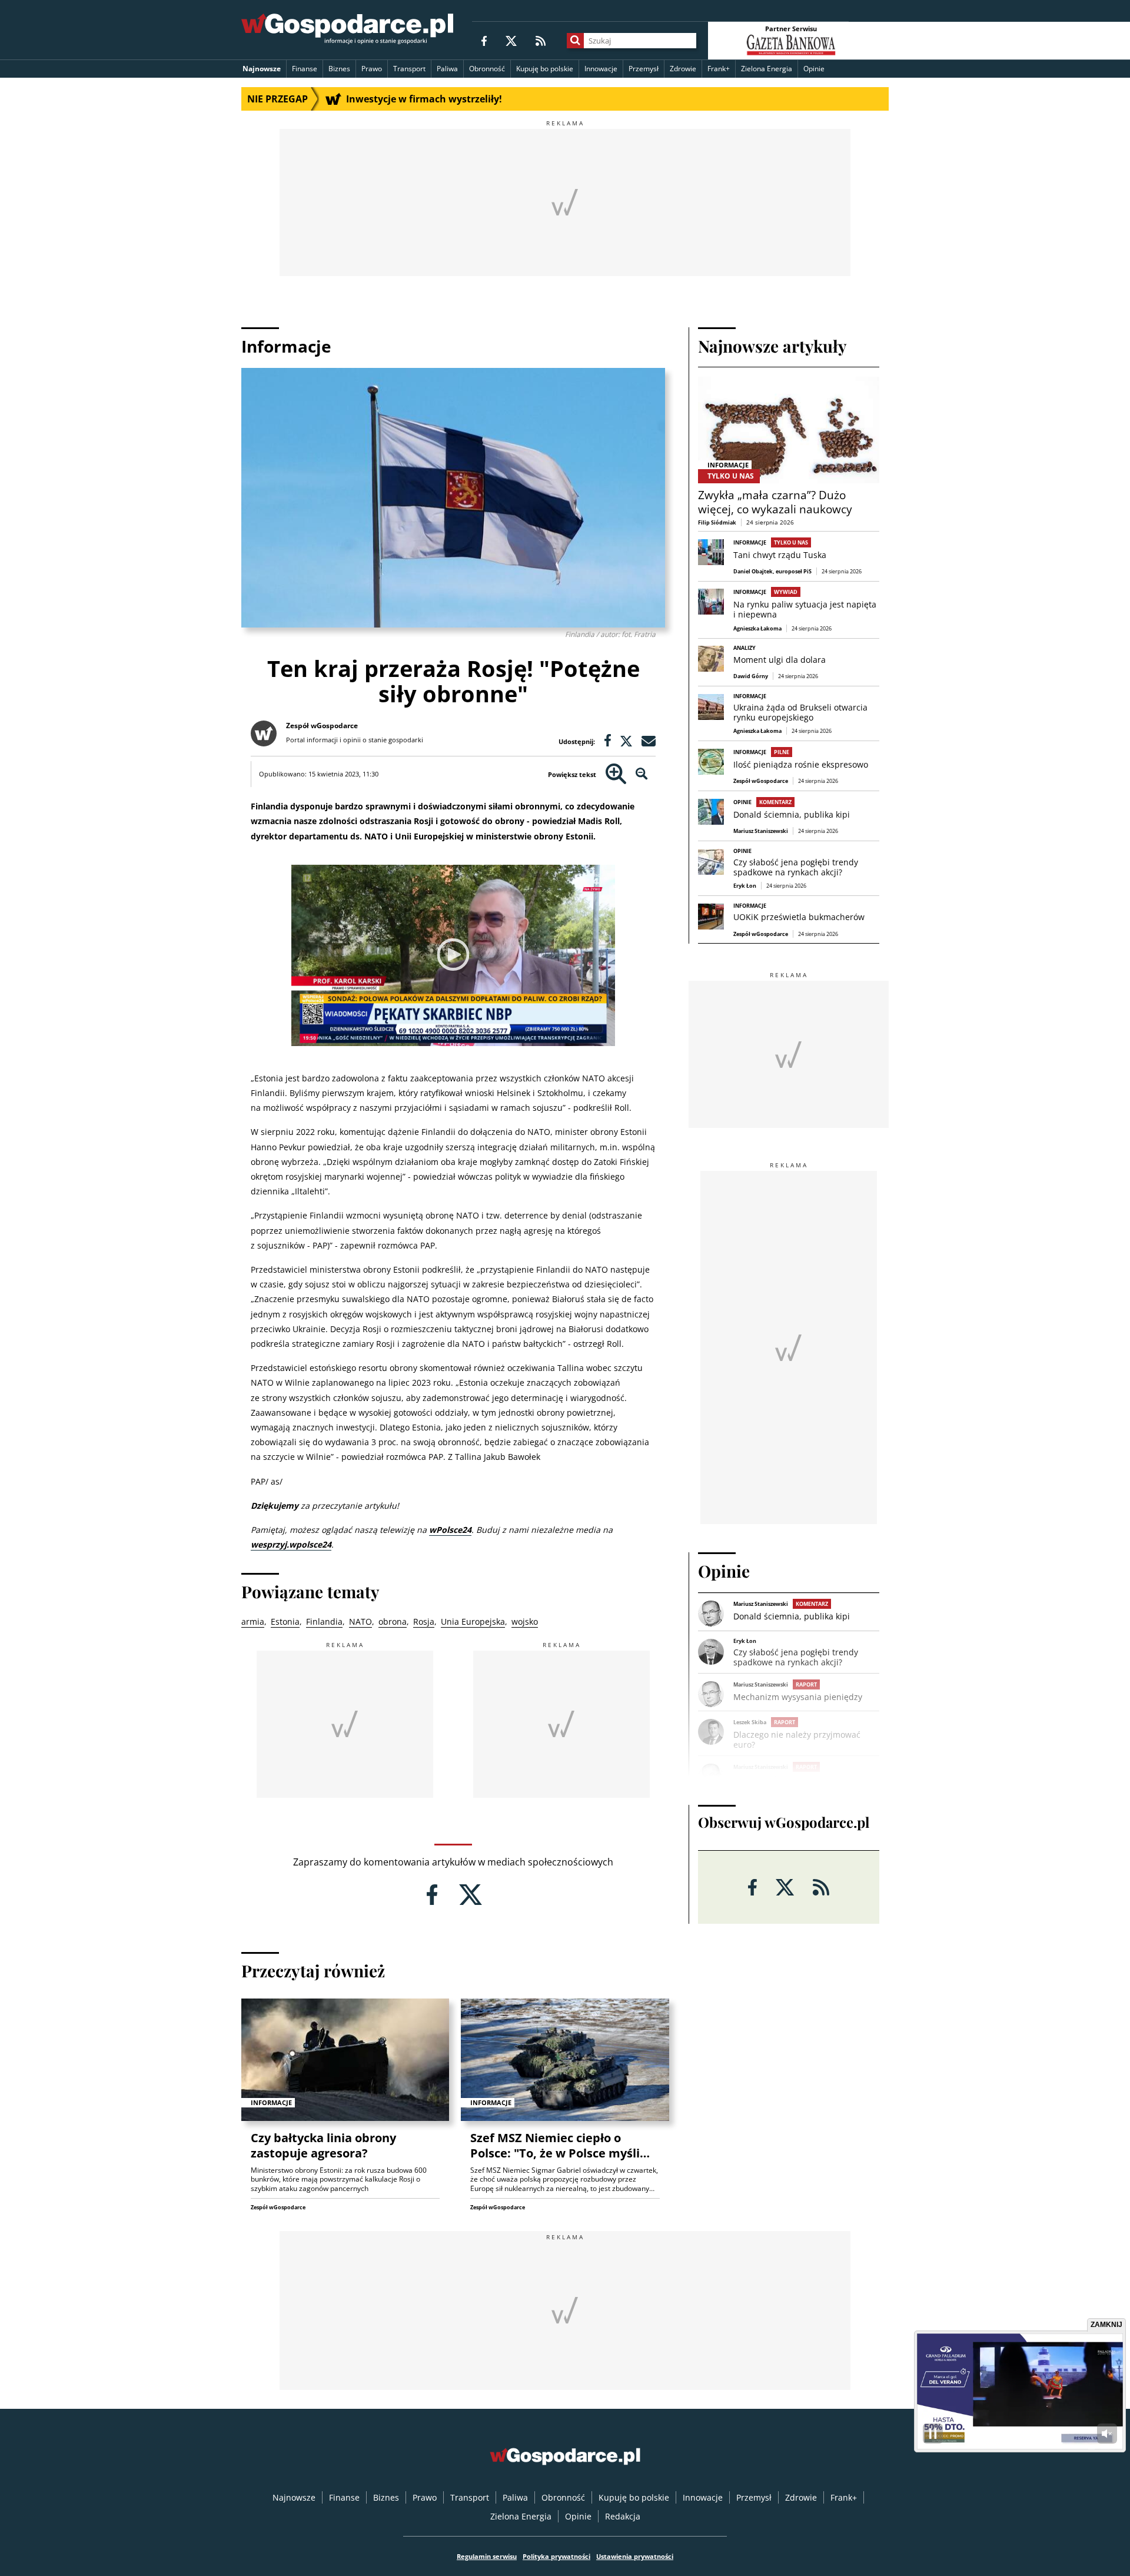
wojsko (525, 1621)
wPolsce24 (450, 1530)
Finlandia (324, 1621)
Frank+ (719, 69)
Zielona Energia (767, 69)
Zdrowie (683, 69)
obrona (393, 1621)
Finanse (305, 69)
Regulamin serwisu (487, 2556)
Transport (409, 69)
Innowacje (601, 69)
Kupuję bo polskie (545, 69)
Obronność (487, 69)
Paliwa (447, 69)
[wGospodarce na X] (511, 40)
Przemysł (644, 69)
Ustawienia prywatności (635, 2556)
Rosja (424, 1621)
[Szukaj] (575, 41)
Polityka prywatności (556, 2556)
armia (253, 1621)
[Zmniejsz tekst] (642, 774)
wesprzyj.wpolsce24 (291, 1544)
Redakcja (623, 2516)
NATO (360, 1621)
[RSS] (541, 40)
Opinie (814, 69)
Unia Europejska (473, 1621)
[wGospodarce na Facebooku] (484, 40)
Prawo (372, 69)
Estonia (285, 1621)
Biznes (339, 69)
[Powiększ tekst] (616, 774)
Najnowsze (262, 69)
